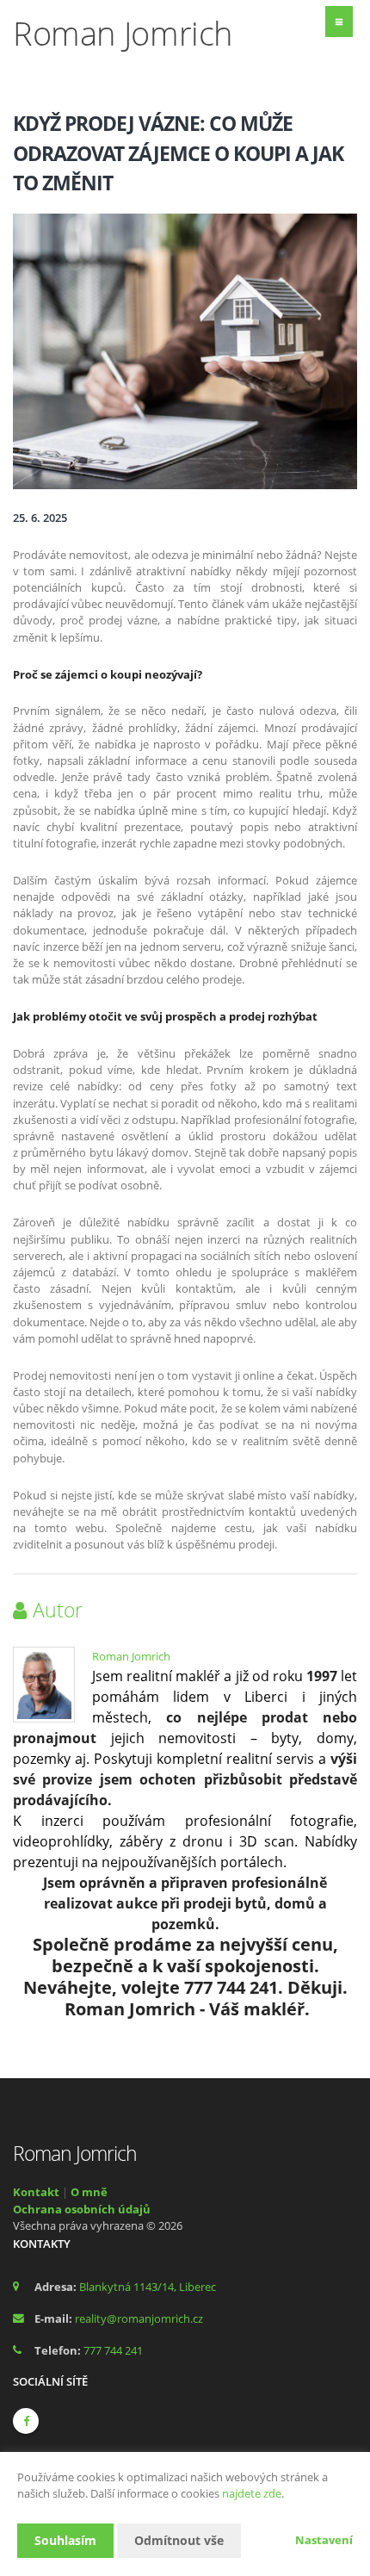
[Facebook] (26, 2421)
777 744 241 (113, 2350)
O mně (89, 2192)
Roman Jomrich (131, 1656)
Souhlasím (65, 2540)
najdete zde (252, 2493)
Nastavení (324, 2540)
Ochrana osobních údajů (82, 2209)
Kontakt (36, 2192)
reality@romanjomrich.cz (139, 2318)
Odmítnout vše (179, 2540)
